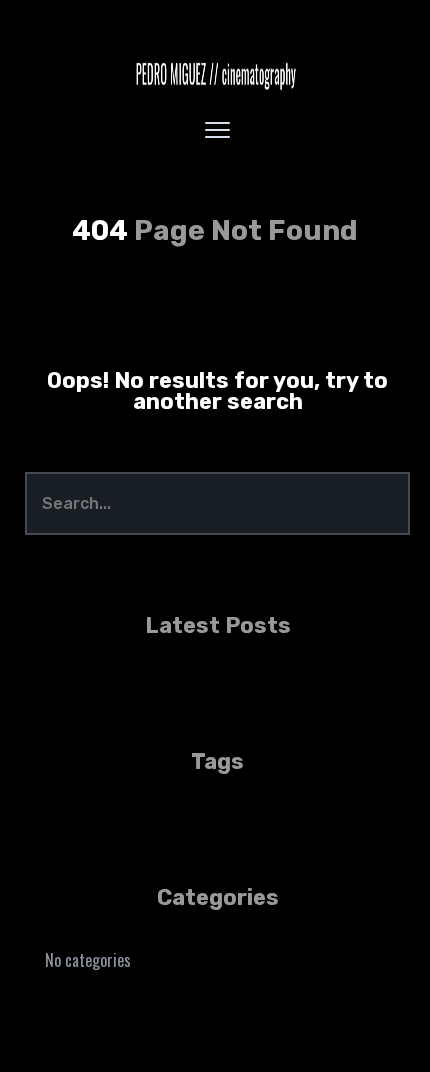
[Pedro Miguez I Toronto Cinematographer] (215, 75)
